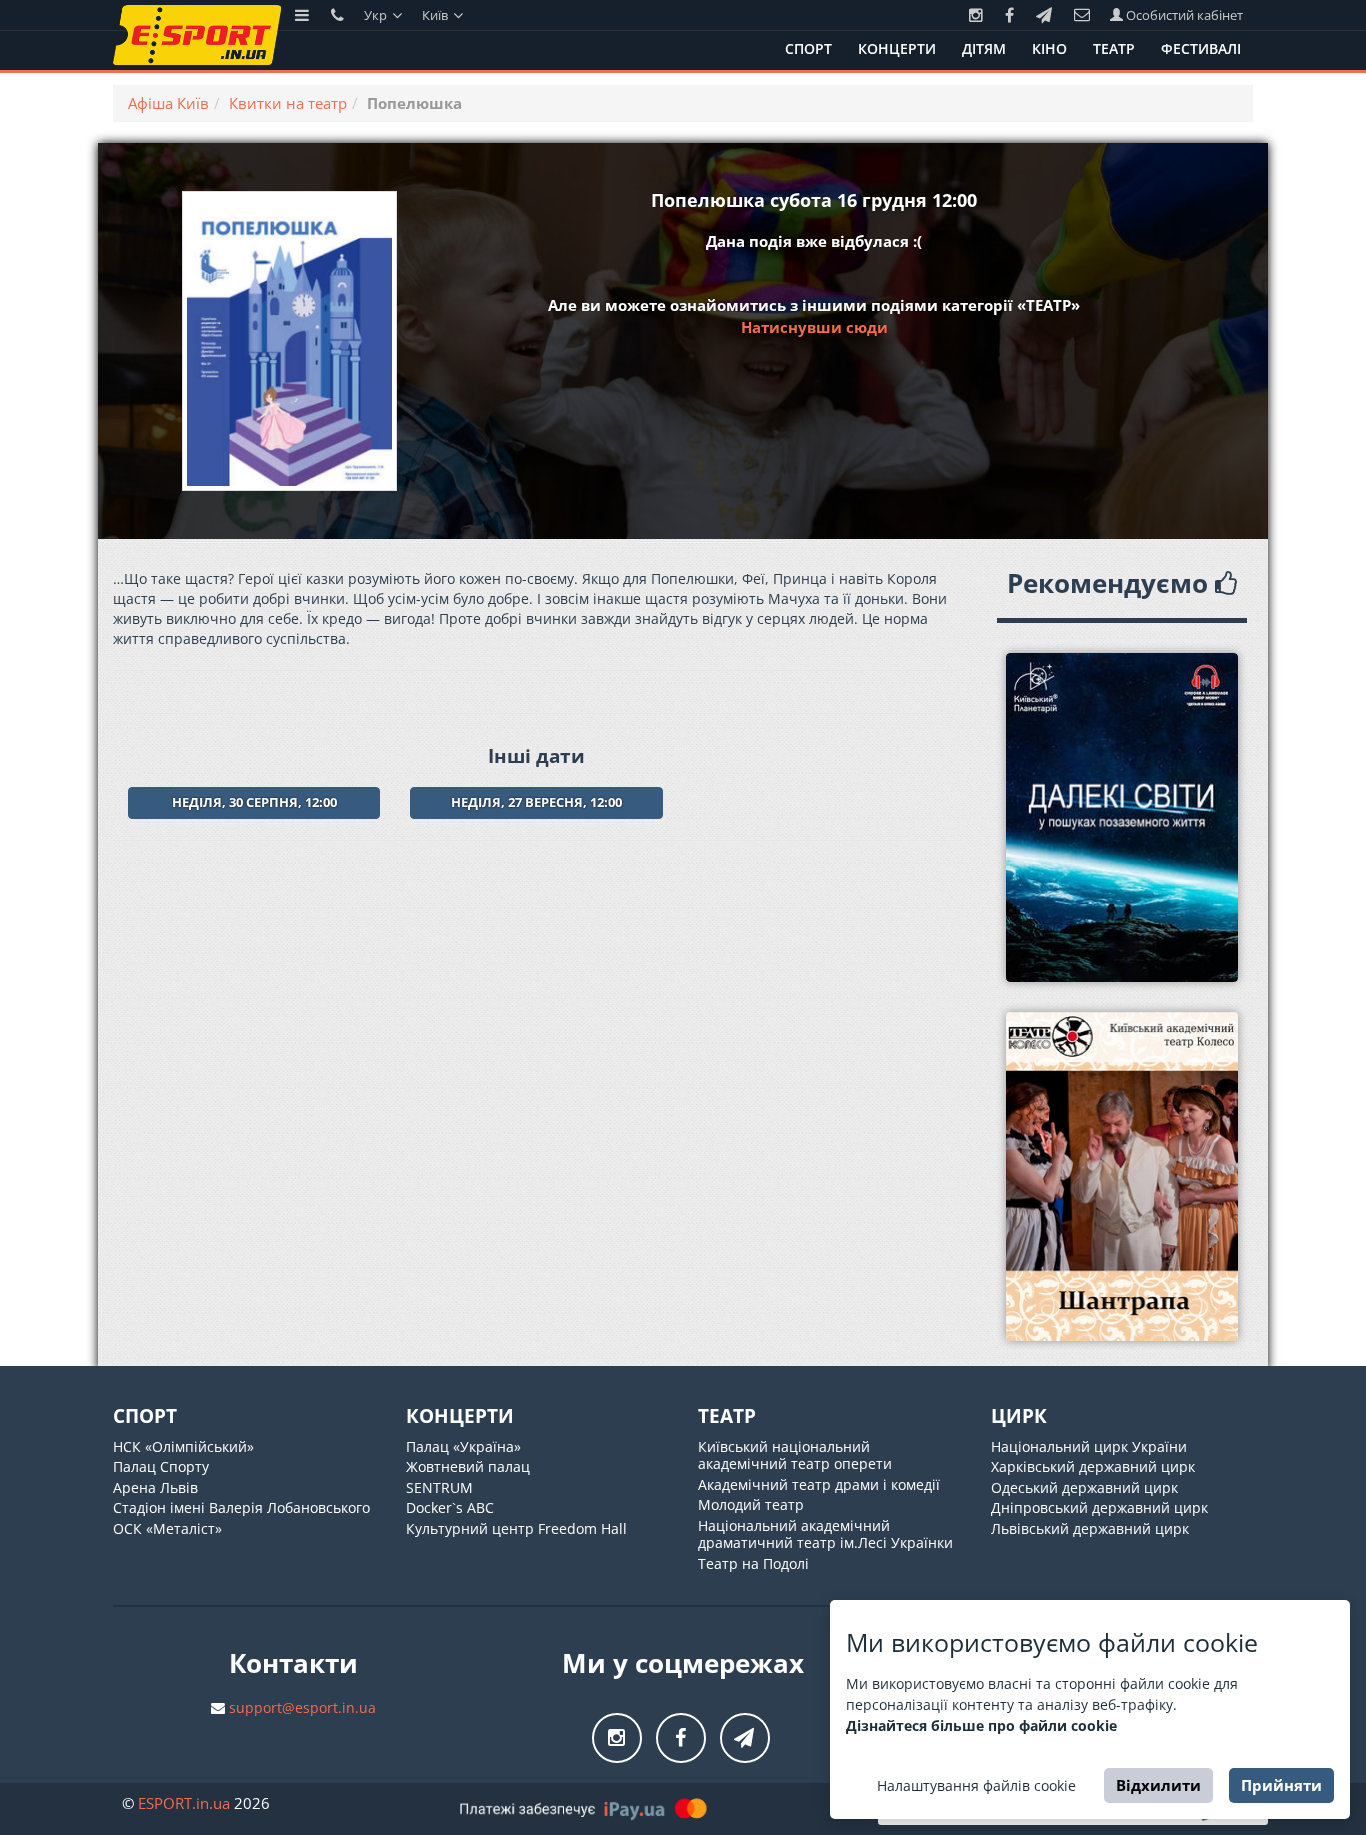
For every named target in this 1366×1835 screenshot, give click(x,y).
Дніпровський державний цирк (1099, 1507)
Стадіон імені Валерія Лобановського (241, 1507)
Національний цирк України (1089, 1446)
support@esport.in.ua (302, 1707)
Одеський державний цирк (1084, 1487)
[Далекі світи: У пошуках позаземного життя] (1122, 817)
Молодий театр (751, 1504)
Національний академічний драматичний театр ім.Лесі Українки (825, 1534)
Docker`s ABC (450, 1507)
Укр (377, 15)
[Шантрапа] (1122, 1176)
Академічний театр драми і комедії (819, 1484)
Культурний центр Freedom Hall (516, 1528)
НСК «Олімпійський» (183, 1446)
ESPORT (184, 1803)
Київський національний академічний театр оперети (795, 1455)
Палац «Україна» (463, 1446)
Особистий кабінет (1183, 15)
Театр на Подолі (753, 1563)
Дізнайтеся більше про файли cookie (981, 1725)
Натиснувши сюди (814, 327)
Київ (436, 15)
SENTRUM (439, 1487)
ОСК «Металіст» (167, 1528)
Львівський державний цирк (1090, 1528)
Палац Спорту (161, 1466)
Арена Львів (155, 1487)
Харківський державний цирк (1093, 1466)
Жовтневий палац (468, 1466)
